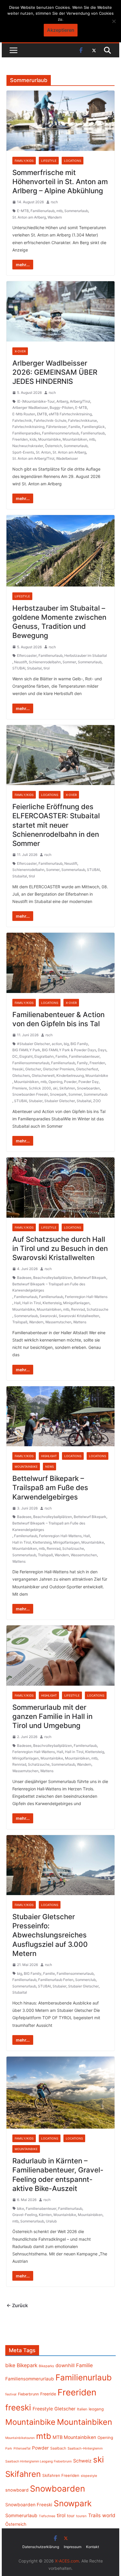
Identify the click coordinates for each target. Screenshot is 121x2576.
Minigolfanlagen (76, 1303)
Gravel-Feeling (25, 2215)
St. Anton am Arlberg (29, 217)
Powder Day (89, 1082)
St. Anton (43, 452)
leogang (96, 2409)
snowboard (17, 2490)
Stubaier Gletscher (60, 1101)
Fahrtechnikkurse (83, 420)
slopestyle (89, 2476)
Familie (74, 427)
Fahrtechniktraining (28, 427)
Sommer (69, 662)
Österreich (53, 446)
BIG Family (79, 1044)
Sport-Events (23, 452)
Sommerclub (85, 1980)
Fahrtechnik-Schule (50, 420)
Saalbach (58, 2448)
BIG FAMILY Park (26, 1050)
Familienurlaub (43, 211)
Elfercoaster (27, 655)
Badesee (24, 1278)
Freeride (48, 2394)
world (109, 2515)
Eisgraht (26, 1056)
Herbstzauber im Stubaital (86, 655)
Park (9, 2448)
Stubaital (34, 668)
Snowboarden (88, 1088)
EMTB (42, 414)
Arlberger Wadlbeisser (30, 408)
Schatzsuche (98, 1309)
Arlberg (62, 401)
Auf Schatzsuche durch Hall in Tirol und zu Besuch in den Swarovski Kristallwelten (60, 1248)
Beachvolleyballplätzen (53, 1278)
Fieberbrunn (28, 2394)
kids (33, 439)
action (57, 1044)
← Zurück (17, 2305)
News (49, 1467)
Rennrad (78, 1309)
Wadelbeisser (67, 458)
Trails (94, 2515)
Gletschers (21, 1075)
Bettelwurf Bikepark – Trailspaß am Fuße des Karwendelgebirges (49, 1287)
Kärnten (45, 2215)
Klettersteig (52, 1303)
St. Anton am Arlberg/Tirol (33, 458)
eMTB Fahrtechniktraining (70, 414)
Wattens (80, 1322)
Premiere (20, 1088)
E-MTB (23, 211)
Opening (55, 1082)
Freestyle (43, 2409)
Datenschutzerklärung (41, 2547)
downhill (65, 2365)
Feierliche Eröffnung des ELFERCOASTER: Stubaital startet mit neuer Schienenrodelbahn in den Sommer (56, 825)
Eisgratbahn (44, 1056)
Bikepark (27, 2365)
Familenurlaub (26, 1297)
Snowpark (58, 1094)
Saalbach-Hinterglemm (85, 2448)
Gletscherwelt (43, 1075)
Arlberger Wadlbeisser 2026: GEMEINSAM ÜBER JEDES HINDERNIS (55, 372)
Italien (82, 2409)
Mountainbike (49, 439)
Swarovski (48, 1316)
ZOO (97, 1101)
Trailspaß (20, 1322)
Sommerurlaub (76, 211)
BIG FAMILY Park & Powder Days (69, 1050)
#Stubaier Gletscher (33, 1044)
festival (11, 2394)
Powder (70, 1082)
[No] (114, 21)
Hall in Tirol (32, 1303)
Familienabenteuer (84, 1056)
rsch (54, 202)
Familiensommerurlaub (60, 433)
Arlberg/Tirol (80, 401)
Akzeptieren (61, 30)
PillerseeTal (22, 2448)
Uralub (51, 2221)
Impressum (73, 2547)
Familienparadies (26, 433)
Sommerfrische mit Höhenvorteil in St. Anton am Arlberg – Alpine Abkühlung (60, 182)
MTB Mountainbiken (74, 2437)
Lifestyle (49, 161)
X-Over (20, 351)
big (66, 1044)
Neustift (21, 662)
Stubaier (36, 1101)
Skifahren (67, 1088)
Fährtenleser (56, 427)
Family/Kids (24, 161)
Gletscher (33, 1069)
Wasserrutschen (58, 1322)
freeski (18, 1069)
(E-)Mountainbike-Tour (36, 401)
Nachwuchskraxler (28, 446)
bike (21, 2208)
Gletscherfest (87, 1069)
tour (71, 2516)
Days (102, 1050)
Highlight (49, 1456)
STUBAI (19, 668)
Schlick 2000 (40, 1088)
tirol (47, 668)
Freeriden (20, 439)
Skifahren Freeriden (61, 2475)
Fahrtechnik (22, 420)
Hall (17, 1303)
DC (15, 1056)
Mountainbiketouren (20, 2438)
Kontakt (93, 2547)
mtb (59, 211)
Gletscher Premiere (59, 1069)
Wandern (55, 217)
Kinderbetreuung (70, 1075)
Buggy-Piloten (62, 408)
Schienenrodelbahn (45, 662)
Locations (73, 161)
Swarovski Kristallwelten (79, 1316)
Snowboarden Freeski (30, 1094)
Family (82, 1063)
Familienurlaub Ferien (56, 1980)
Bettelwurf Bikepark (90, 1278)
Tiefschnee (47, 2516)
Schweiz (82, 2461)
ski (55, 1088)
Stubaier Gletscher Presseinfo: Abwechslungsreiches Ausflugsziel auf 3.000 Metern (50, 1935)
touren (81, 2516)
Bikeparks (46, 2366)
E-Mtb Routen (24, 414)
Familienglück (93, 427)
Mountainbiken (75, 439)
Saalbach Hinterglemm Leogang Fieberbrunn (38, 2461)
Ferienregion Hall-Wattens (86, 1297)
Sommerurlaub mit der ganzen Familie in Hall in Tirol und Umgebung (52, 1716)
